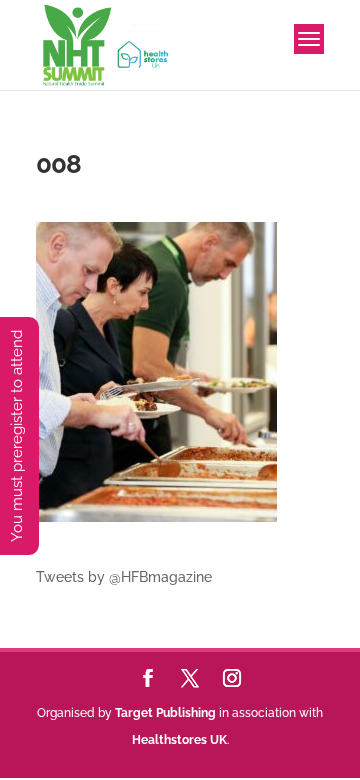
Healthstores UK (179, 740)
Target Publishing (165, 713)
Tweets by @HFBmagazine (124, 577)
